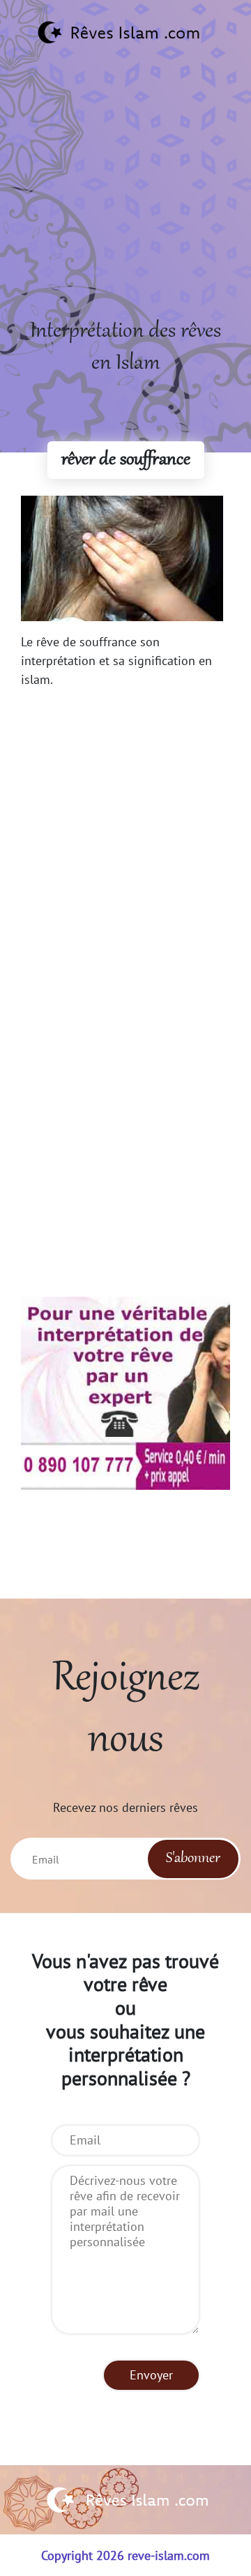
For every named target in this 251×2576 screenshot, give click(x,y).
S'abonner (193, 1859)
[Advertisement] (125, 190)
